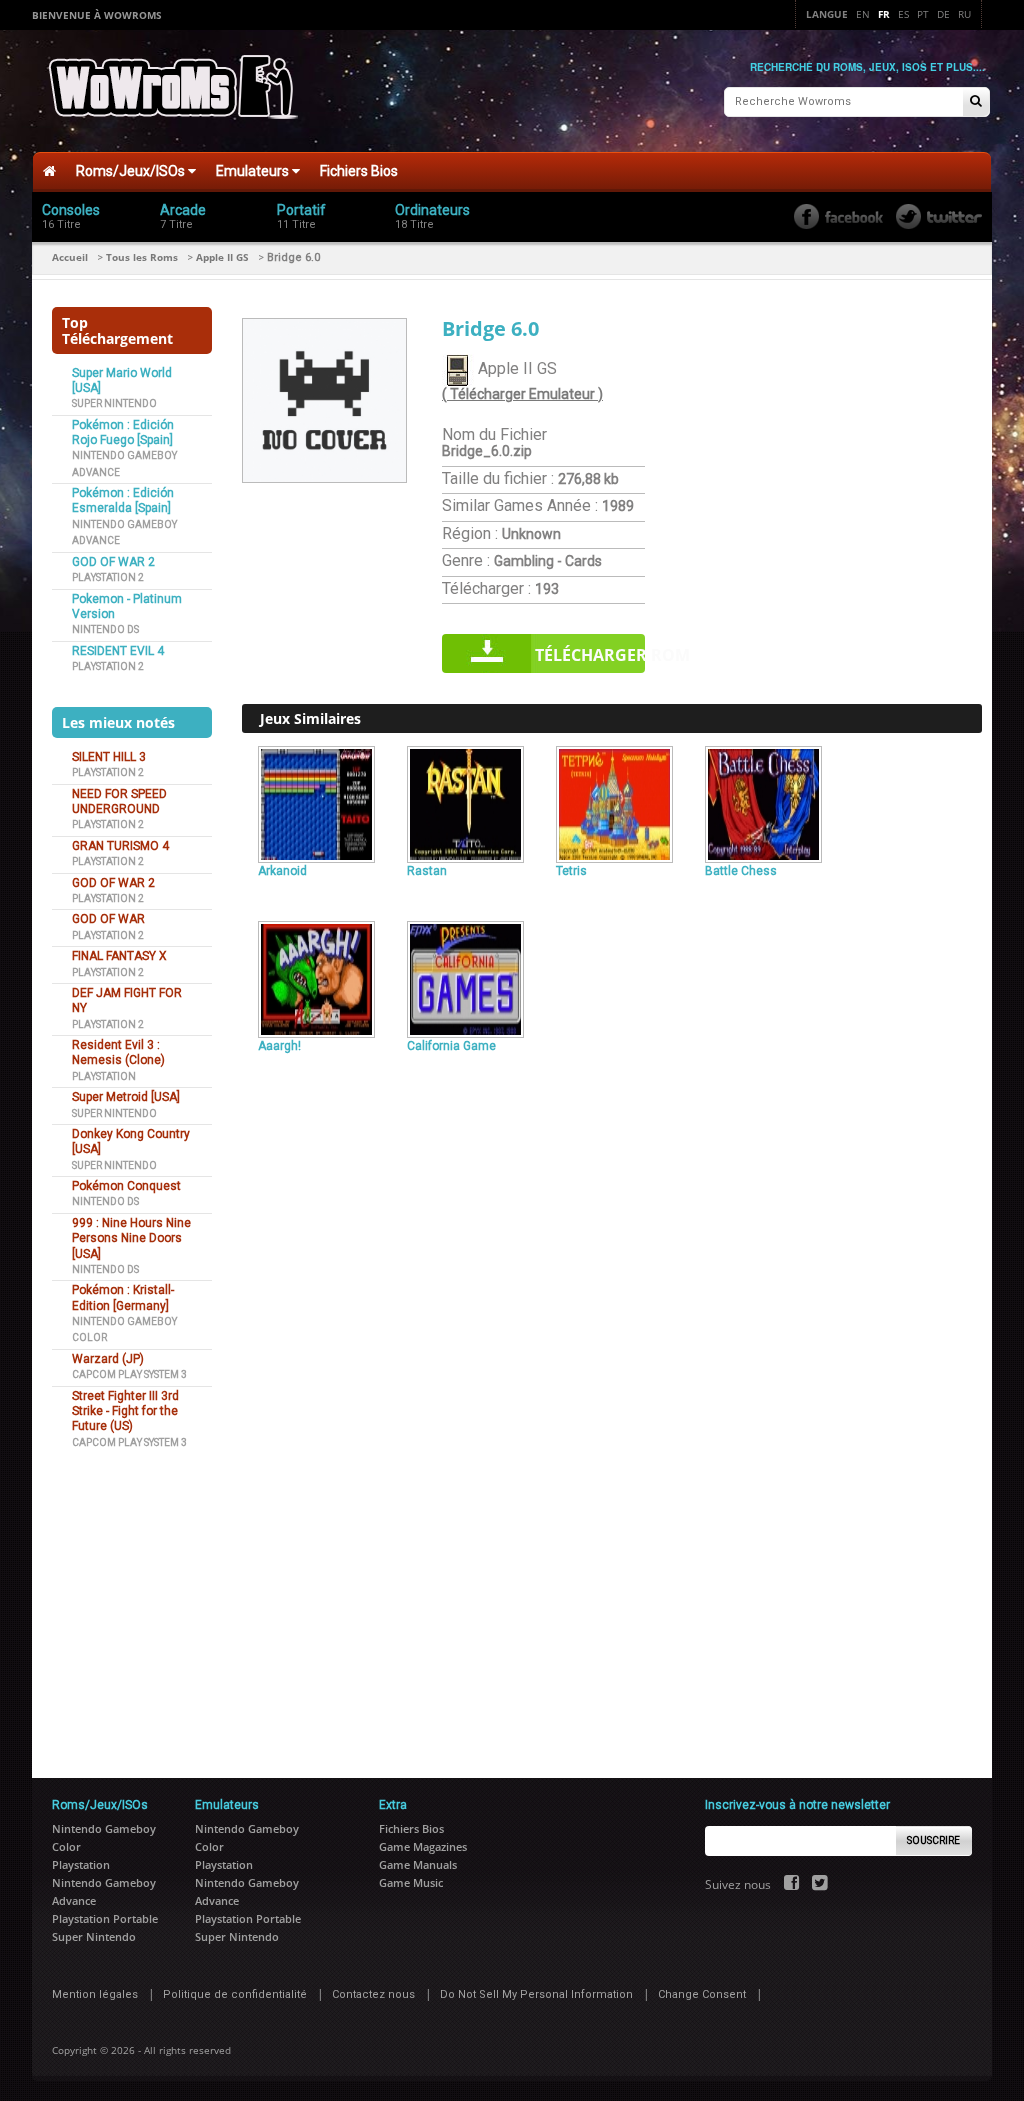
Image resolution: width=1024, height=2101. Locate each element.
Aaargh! (279, 1046)
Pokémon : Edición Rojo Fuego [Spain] (123, 432)
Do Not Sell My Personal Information (536, 1994)
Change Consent (702, 1994)
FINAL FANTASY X (119, 956)
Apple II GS (222, 257)
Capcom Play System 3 (129, 1374)
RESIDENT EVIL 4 (118, 651)
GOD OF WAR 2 (113, 562)
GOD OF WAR (108, 919)
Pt (923, 14)
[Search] (976, 102)
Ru (964, 14)
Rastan (427, 871)
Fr (884, 14)
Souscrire (933, 1840)
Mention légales (95, 1994)
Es (903, 14)
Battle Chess (741, 871)
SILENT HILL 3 (109, 757)
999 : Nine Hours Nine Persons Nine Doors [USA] (131, 1238)
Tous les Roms (142, 257)
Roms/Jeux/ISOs (132, 171)
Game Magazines (423, 1846)
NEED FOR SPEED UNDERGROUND (119, 801)
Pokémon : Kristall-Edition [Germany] (123, 1297)
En (863, 14)
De (943, 14)
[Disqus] (612, 1332)
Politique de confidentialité (235, 1994)
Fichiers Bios (359, 171)
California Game (451, 1046)
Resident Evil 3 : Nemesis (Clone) (118, 1052)
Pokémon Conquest (126, 1186)
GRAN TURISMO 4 (120, 846)
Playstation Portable (105, 1918)
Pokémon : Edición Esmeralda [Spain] (123, 500)
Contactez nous (373, 1994)
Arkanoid (282, 871)
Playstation (104, 1076)
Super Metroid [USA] (126, 1097)
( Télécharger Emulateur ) (522, 394)
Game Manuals (418, 1864)
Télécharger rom (590, 655)
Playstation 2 (108, 577)
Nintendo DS (105, 629)
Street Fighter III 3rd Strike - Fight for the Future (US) (125, 1411)
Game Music (411, 1882)
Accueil (70, 257)
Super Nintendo (114, 403)
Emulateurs (254, 171)
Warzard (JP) (108, 1359)
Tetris (571, 871)
